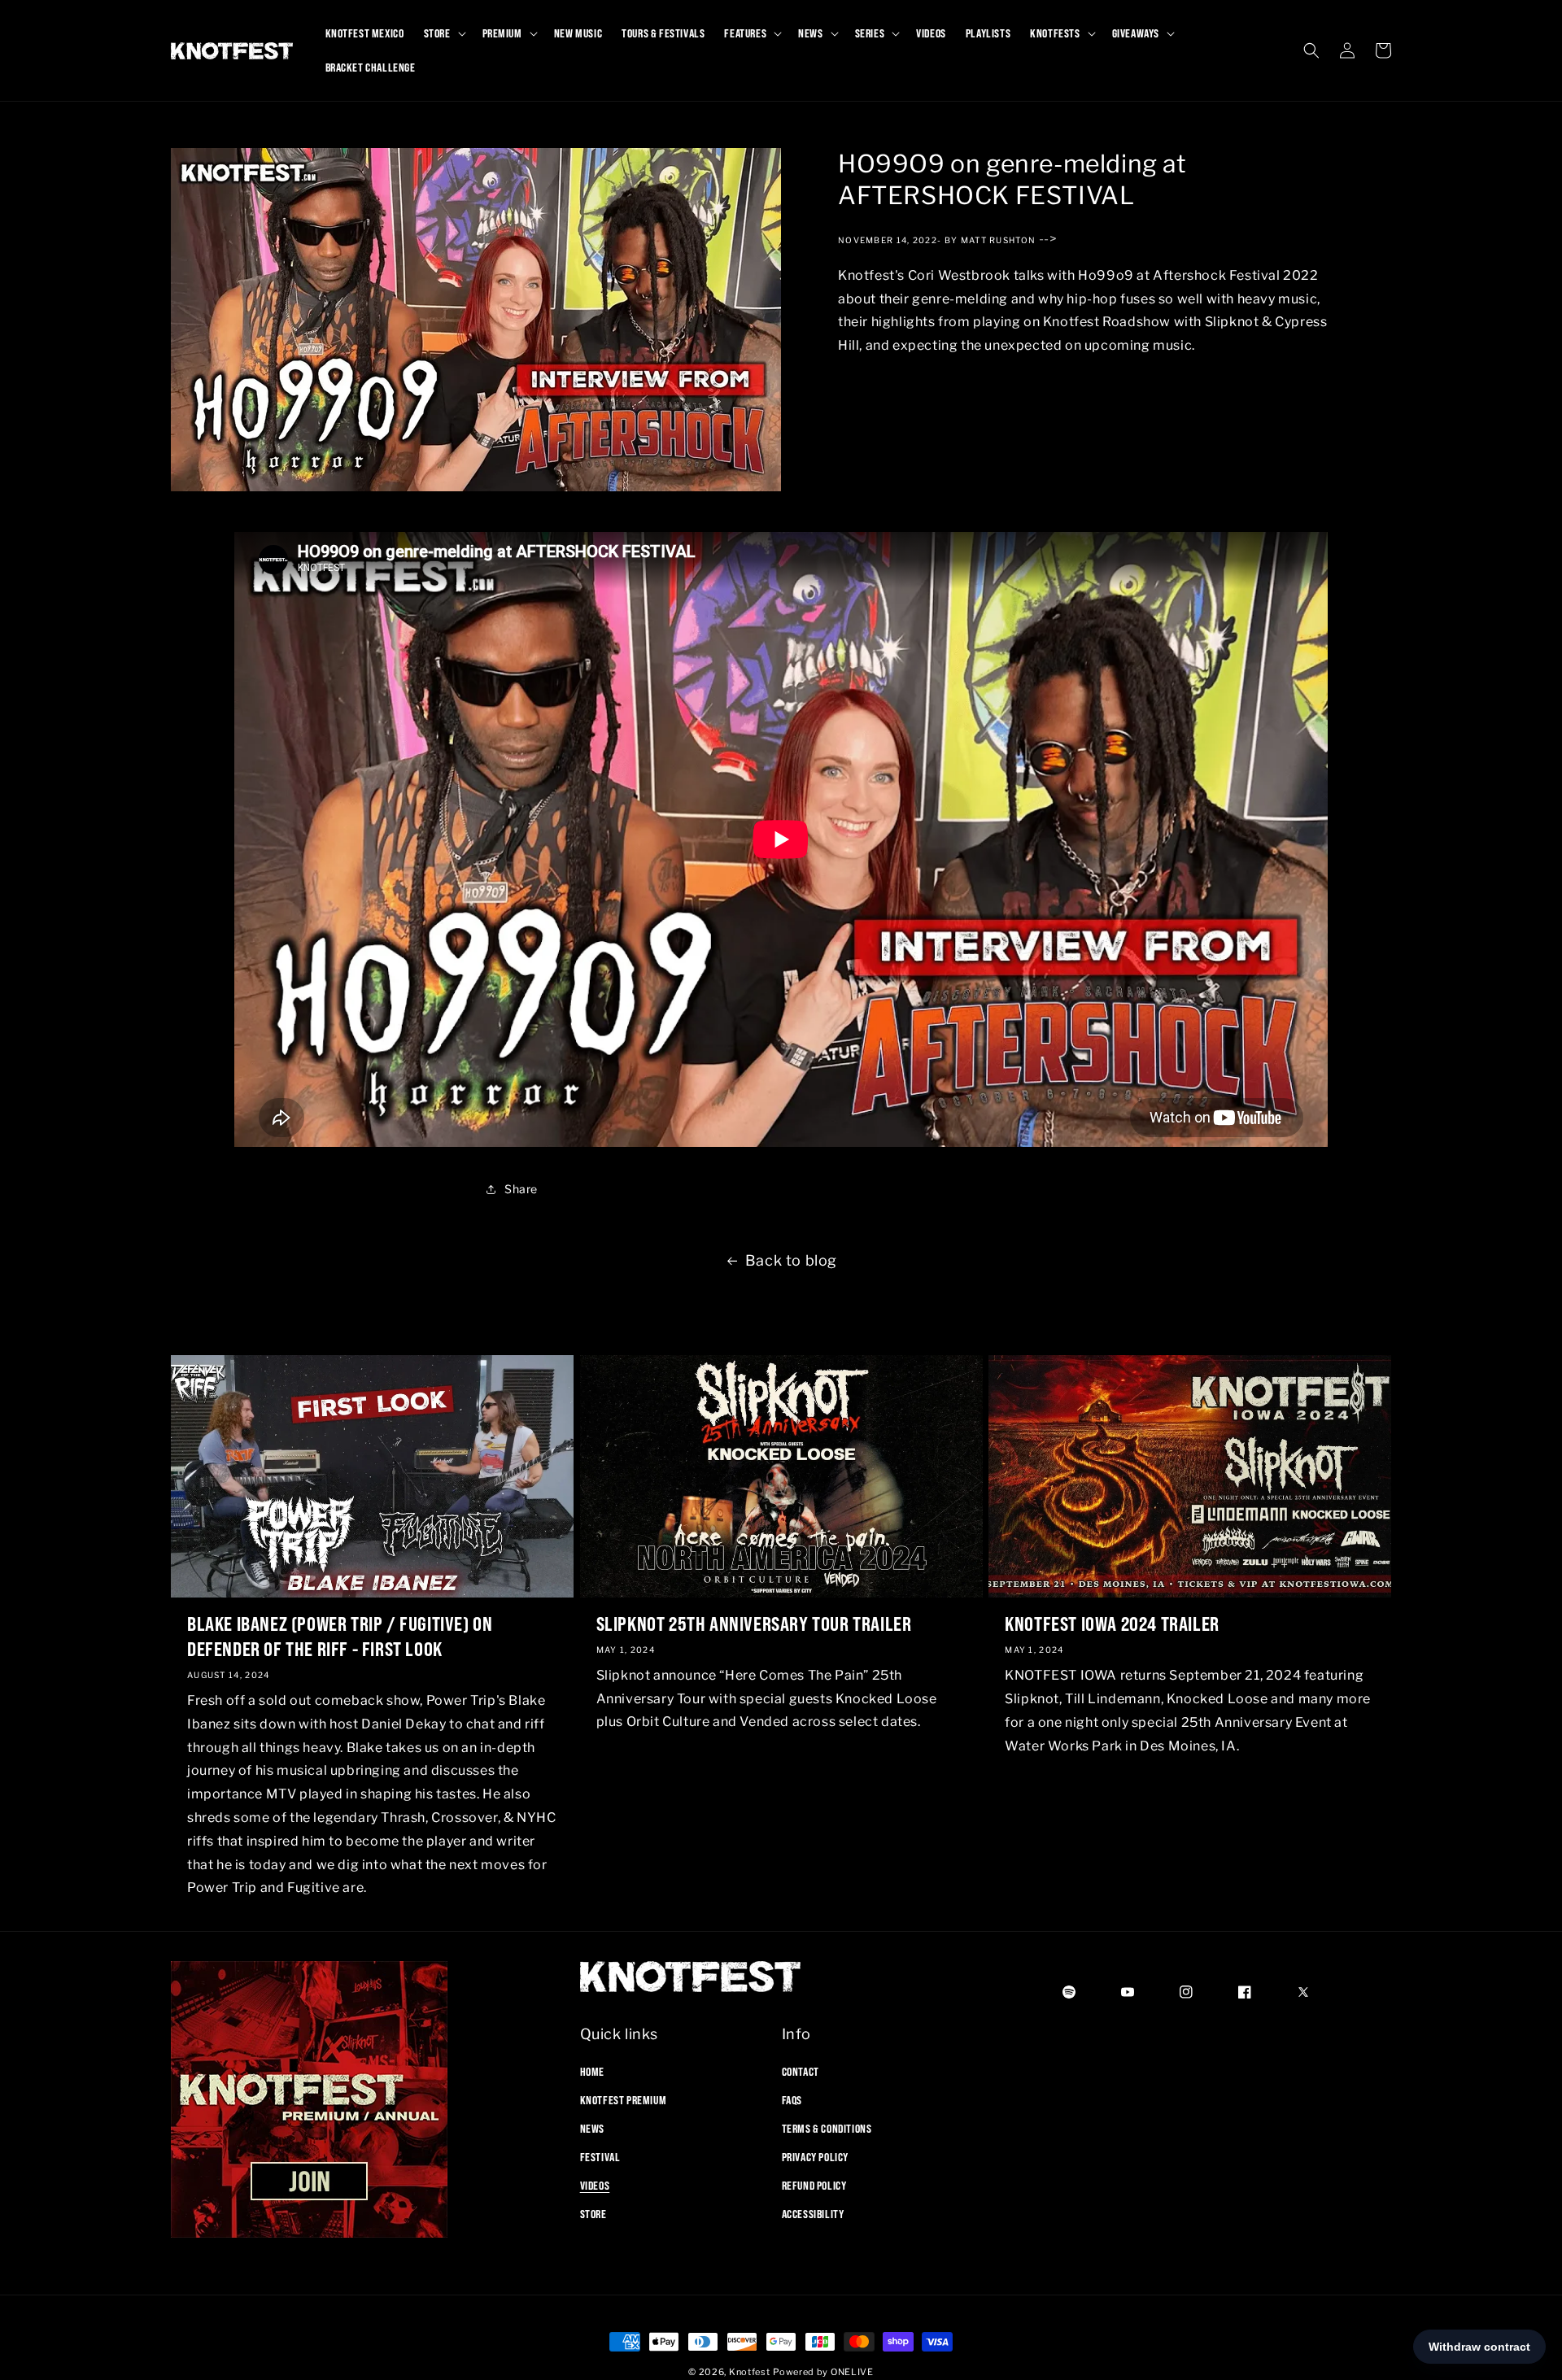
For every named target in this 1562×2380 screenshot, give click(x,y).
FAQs (792, 2099)
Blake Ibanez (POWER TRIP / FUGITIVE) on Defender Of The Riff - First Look (340, 1636)
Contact (801, 2071)
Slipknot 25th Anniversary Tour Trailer (754, 1624)
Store (593, 2214)
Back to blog (791, 1260)
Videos (595, 2186)
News (592, 2128)
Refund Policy (814, 2186)
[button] (443, 33)
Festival (600, 2157)
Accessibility (813, 2214)
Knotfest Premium (624, 2099)
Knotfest (750, 2372)
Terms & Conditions (827, 2128)
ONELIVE (852, 2372)
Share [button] (521, 1189)
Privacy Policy (815, 2157)
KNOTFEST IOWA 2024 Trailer (1112, 1624)
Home (592, 2071)
